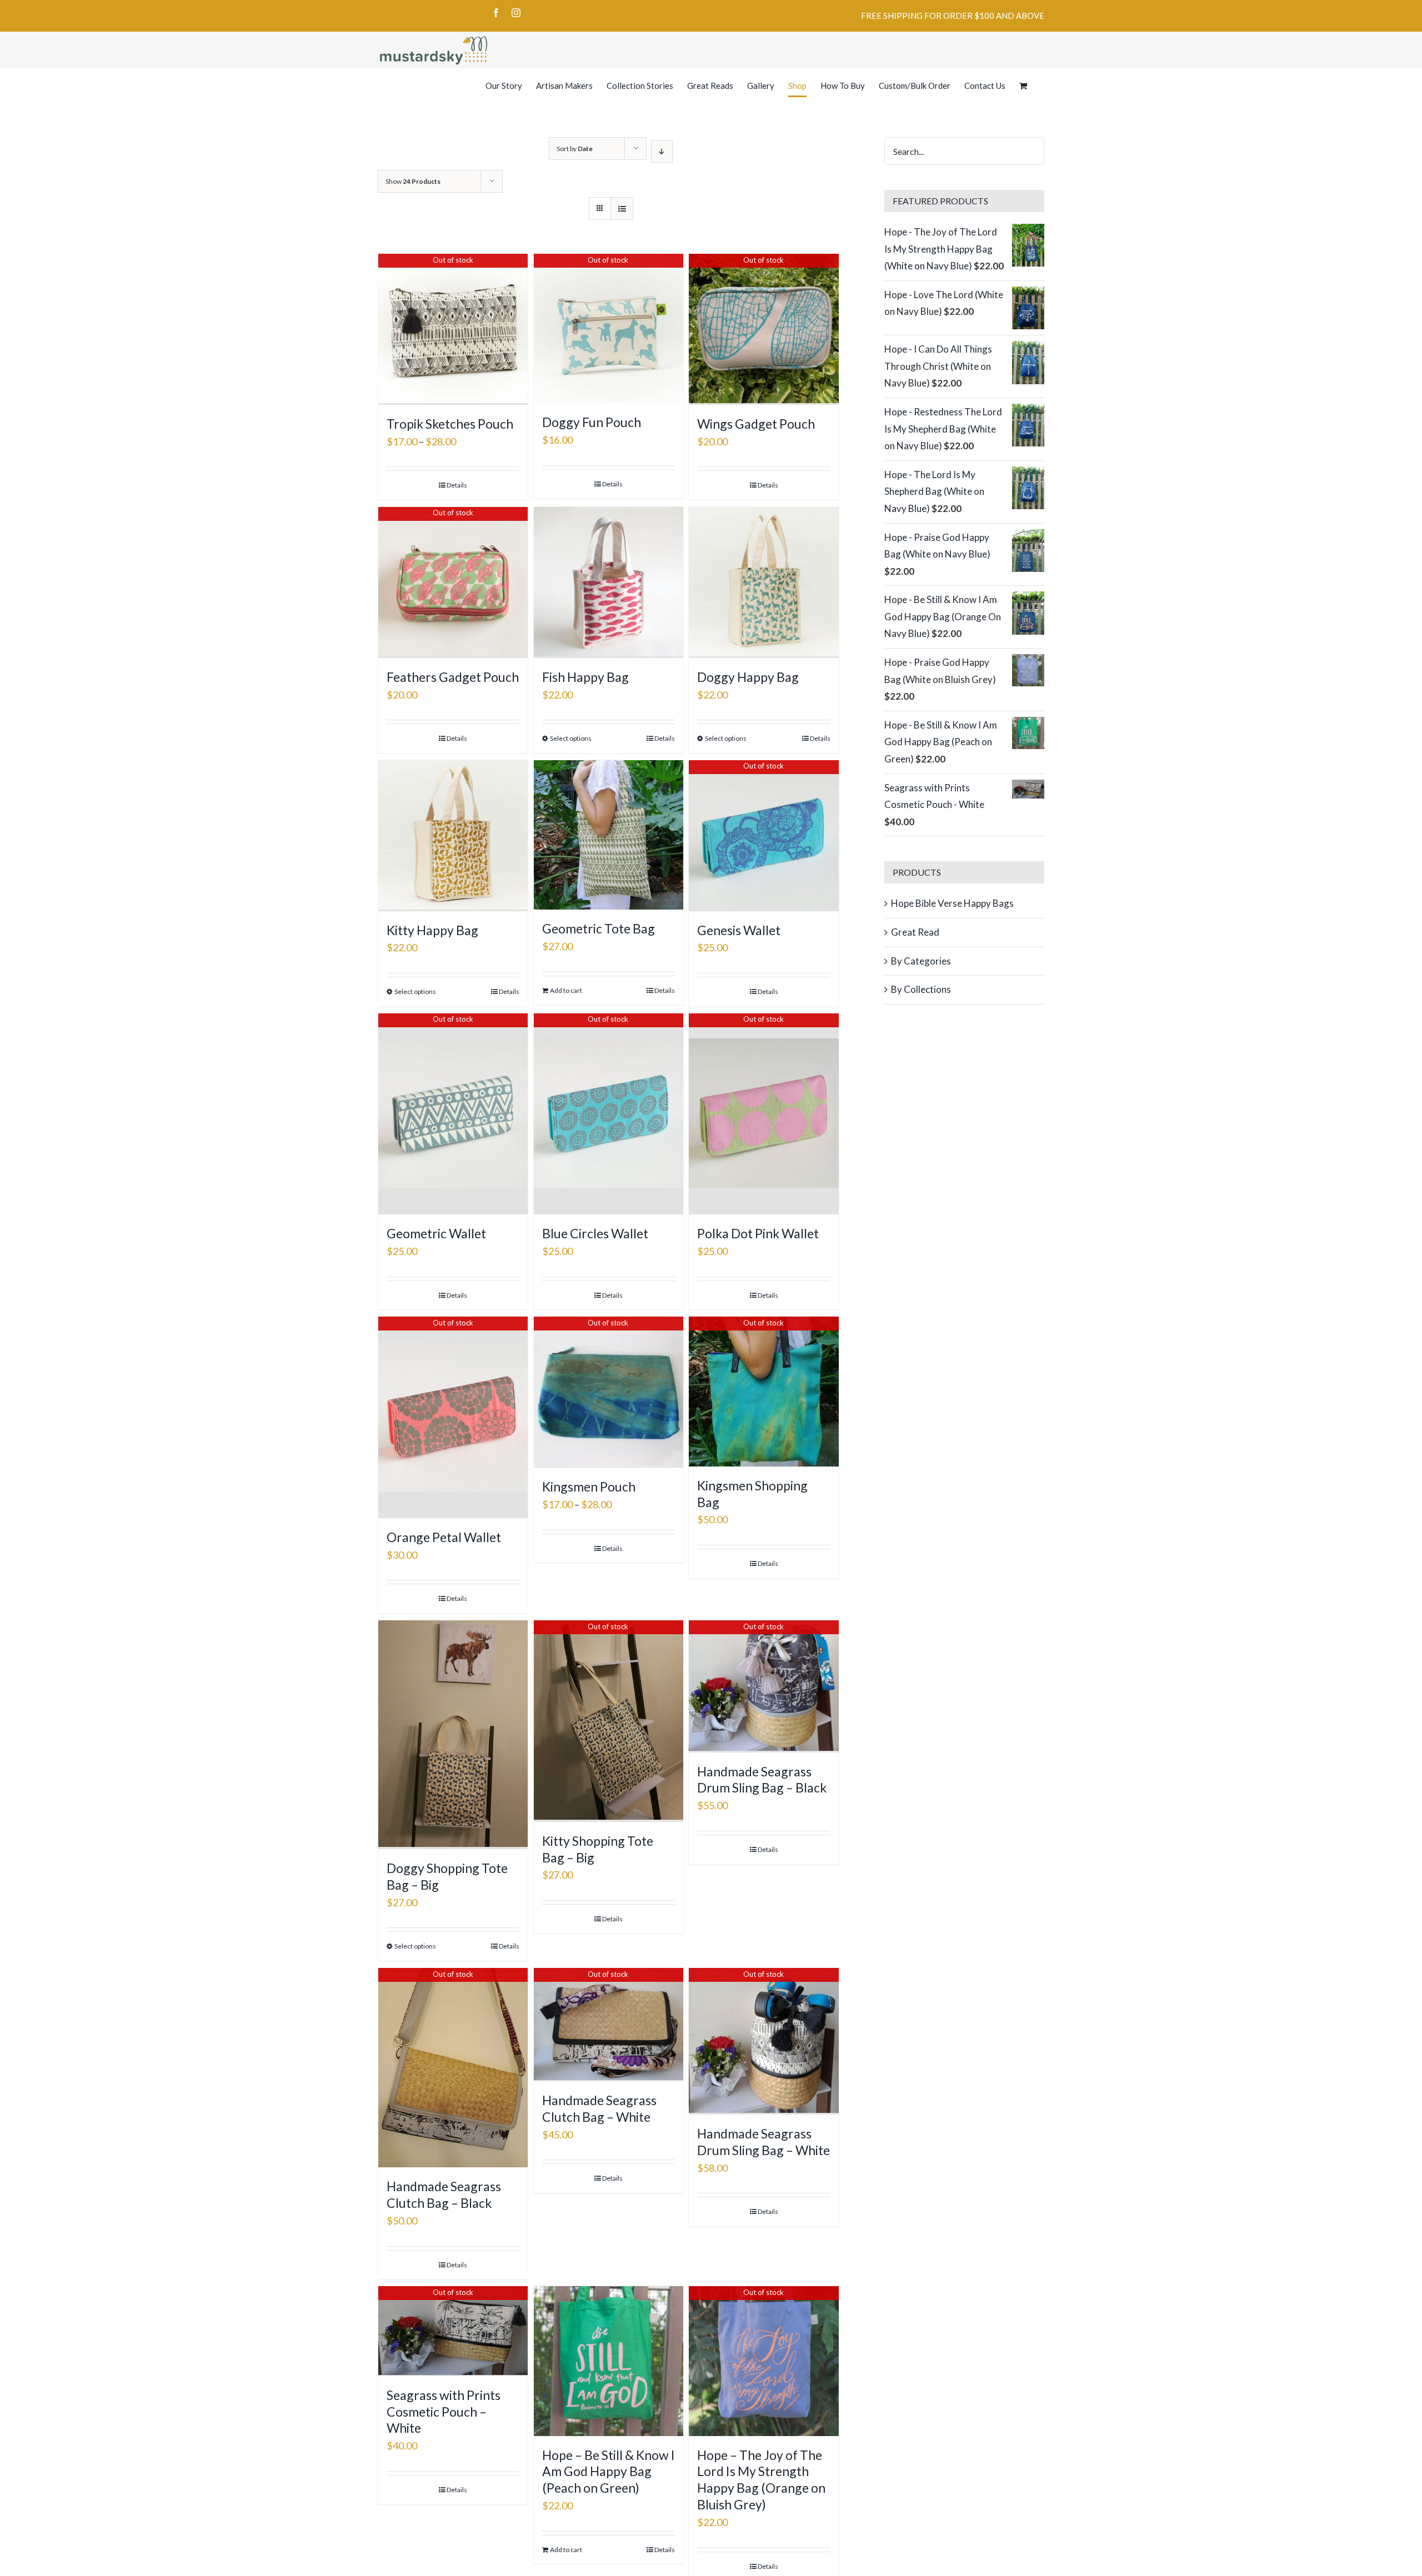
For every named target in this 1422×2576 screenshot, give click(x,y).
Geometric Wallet (436, 1233)
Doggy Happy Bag (748, 677)
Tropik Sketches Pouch (450, 424)
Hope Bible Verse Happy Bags (952, 903)
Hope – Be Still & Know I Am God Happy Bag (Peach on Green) (609, 2472)
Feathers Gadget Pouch (453, 677)
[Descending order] (662, 151)
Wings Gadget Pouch (756, 424)
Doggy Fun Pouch (592, 422)
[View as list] (622, 209)
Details (457, 485)
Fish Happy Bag (585, 677)
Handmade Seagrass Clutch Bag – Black (444, 2195)
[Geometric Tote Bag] (609, 835)
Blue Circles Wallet (595, 1233)
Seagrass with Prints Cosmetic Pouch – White (444, 2412)
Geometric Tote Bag (599, 928)
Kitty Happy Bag (432, 930)
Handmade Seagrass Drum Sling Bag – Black (762, 1780)
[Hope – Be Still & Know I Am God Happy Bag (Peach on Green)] (609, 2361)
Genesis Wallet (739, 930)
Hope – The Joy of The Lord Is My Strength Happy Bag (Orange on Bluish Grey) (761, 2480)
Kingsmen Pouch (589, 1487)
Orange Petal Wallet (444, 1537)
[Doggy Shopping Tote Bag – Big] (453, 1735)
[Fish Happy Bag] (609, 583)
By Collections (921, 989)
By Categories (921, 961)
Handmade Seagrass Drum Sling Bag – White (763, 2142)
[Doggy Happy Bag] (763, 583)
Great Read (915, 932)
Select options (571, 738)
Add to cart (566, 990)
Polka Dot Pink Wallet (758, 1233)
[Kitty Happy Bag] (453, 836)
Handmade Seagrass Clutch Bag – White (599, 2108)
